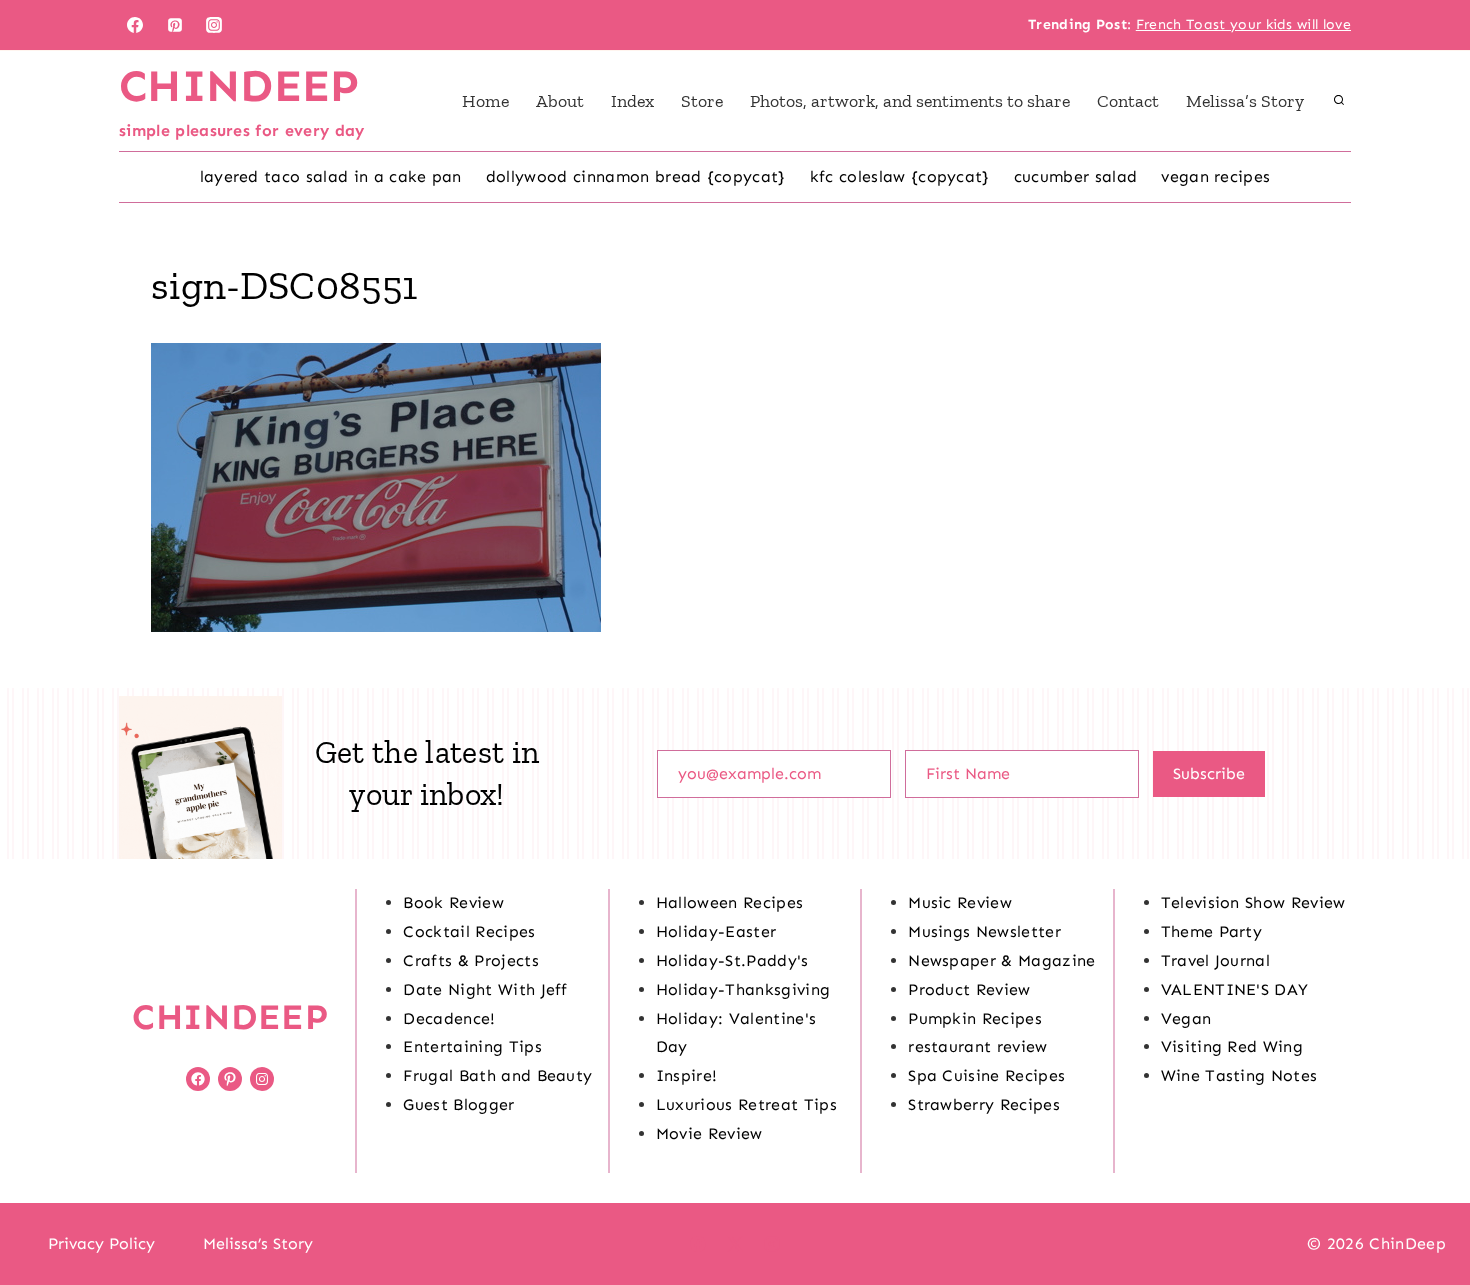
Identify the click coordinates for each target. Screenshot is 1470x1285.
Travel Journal (1215, 960)
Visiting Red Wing (1232, 1046)
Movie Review (709, 1133)
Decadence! (449, 1018)
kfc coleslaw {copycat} (900, 176)
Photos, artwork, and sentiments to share (910, 101)
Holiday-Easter (716, 931)
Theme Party (1212, 931)
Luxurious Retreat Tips (746, 1104)
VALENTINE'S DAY (1235, 989)
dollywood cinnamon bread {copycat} (636, 176)
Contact (1128, 101)
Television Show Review (1253, 902)
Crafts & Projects (470, 960)
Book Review (453, 902)
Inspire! (687, 1075)
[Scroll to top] (1423, 1208)
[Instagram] (214, 25)
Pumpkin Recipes (975, 1018)
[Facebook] (135, 25)
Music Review (960, 902)
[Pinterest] (175, 25)
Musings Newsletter (984, 931)
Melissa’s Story (1245, 101)
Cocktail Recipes (469, 931)
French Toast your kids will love (1243, 24)
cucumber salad (1075, 176)
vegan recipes (1215, 176)
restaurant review (977, 1046)
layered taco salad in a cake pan (331, 176)
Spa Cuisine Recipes (986, 1075)
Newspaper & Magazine (1001, 960)
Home (485, 101)
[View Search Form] (1339, 101)
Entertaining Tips (472, 1046)
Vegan (1186, 1018)
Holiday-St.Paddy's (732, 960)
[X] (735, 1244)
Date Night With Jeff (485, 989)
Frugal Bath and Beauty (497, 1075)
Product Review (969, 989)
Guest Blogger (458, 1104)
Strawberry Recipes (984, 1104)
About (560, 101)
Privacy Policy (101, 1243)
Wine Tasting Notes (1239, 1075)
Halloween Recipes (729, 902)
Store (702, 101)
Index (632, 101)
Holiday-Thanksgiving (743, 989)
